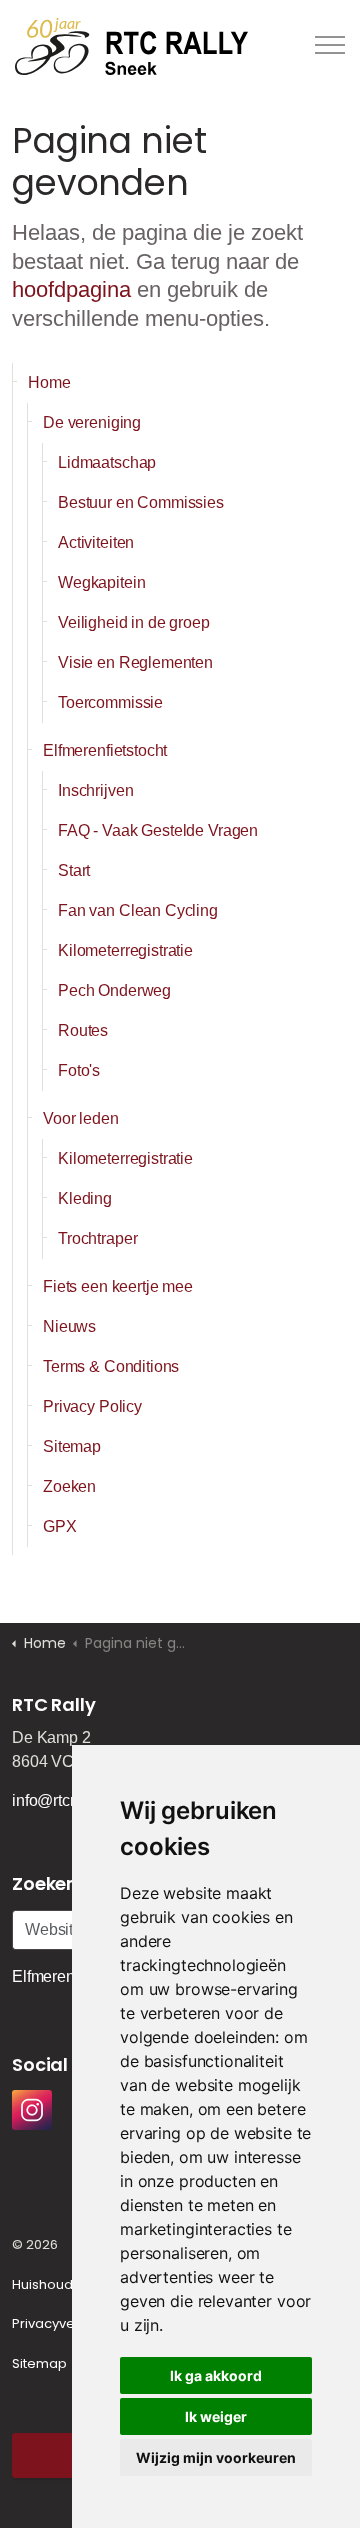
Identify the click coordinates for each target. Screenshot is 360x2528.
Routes (83, 1030)
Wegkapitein (101, 582)
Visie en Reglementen (135, 662)
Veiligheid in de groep (134, 622)
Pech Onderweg (114, 990)
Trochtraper (97, 1238)
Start (74, 870)
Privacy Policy (92, 1406)
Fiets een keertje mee (118, 1286)
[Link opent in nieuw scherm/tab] (32, 2110)
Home (49, 382)
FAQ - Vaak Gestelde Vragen (158, 830)
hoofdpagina (71, 289)
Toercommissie (110, 702)
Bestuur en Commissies (141, 502)
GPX (60, 1526)
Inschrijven (95, 790)
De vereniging (92, 422)
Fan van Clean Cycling (138, 910)
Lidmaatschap (107, 462)
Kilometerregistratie (125, 950)
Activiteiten (96, 542)
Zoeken (69, 1486)
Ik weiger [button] (216, 2416)
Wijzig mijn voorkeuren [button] (216, 2457)
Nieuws (69, 1326)
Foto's (79, 1070)
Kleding (85, 1198)
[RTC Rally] (131, 45)
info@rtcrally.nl (63, 1800)
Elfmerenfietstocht (105, 750)
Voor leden (81, 1118)
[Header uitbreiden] (330, 45)
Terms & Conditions (111, 1366)
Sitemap (72, 1446)
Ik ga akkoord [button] (216, 2375)
